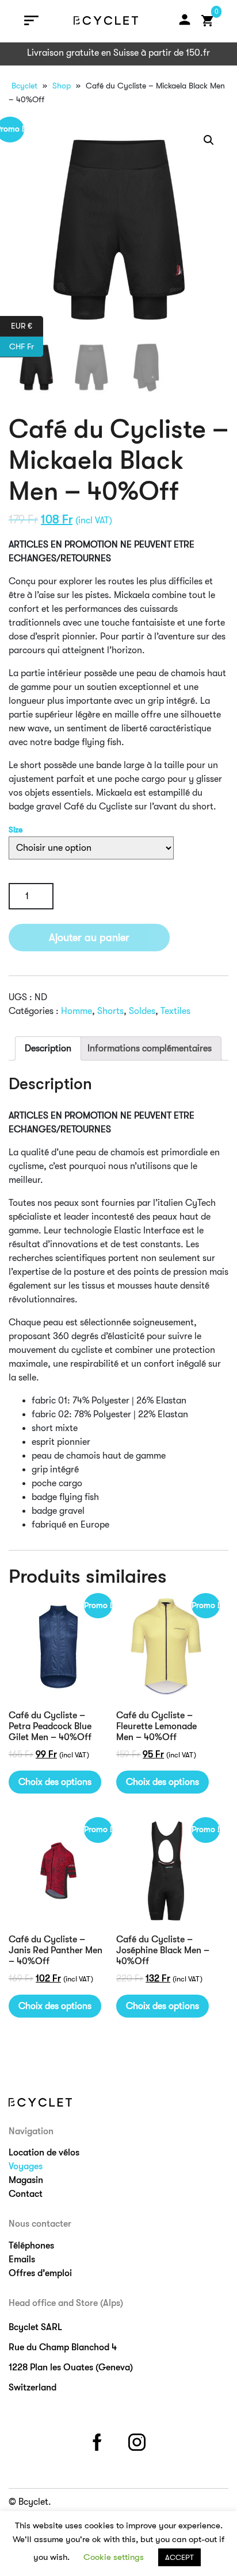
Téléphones (31, 2246)
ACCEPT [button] (179, 2557)
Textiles (175, 1011)
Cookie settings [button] (114, 2557)
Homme (77, 1011)
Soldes (142, 1011)
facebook (99, 2440)
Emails (22, 2259)
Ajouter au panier (89, 938)
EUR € (27, 325)
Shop (62, 86)
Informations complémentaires (150, 1048)
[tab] (48, 1048)
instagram (139, 2440)
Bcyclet (24, 86)
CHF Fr (26, 346)
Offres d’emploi (40, 2273)
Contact (26, 2194)
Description (48, 1048)
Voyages (26, 2166)
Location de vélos (44, 2153)
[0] (208, 21)
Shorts (110, 1011)
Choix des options (55, 1782)
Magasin (26, 2180)
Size (16, 830)
